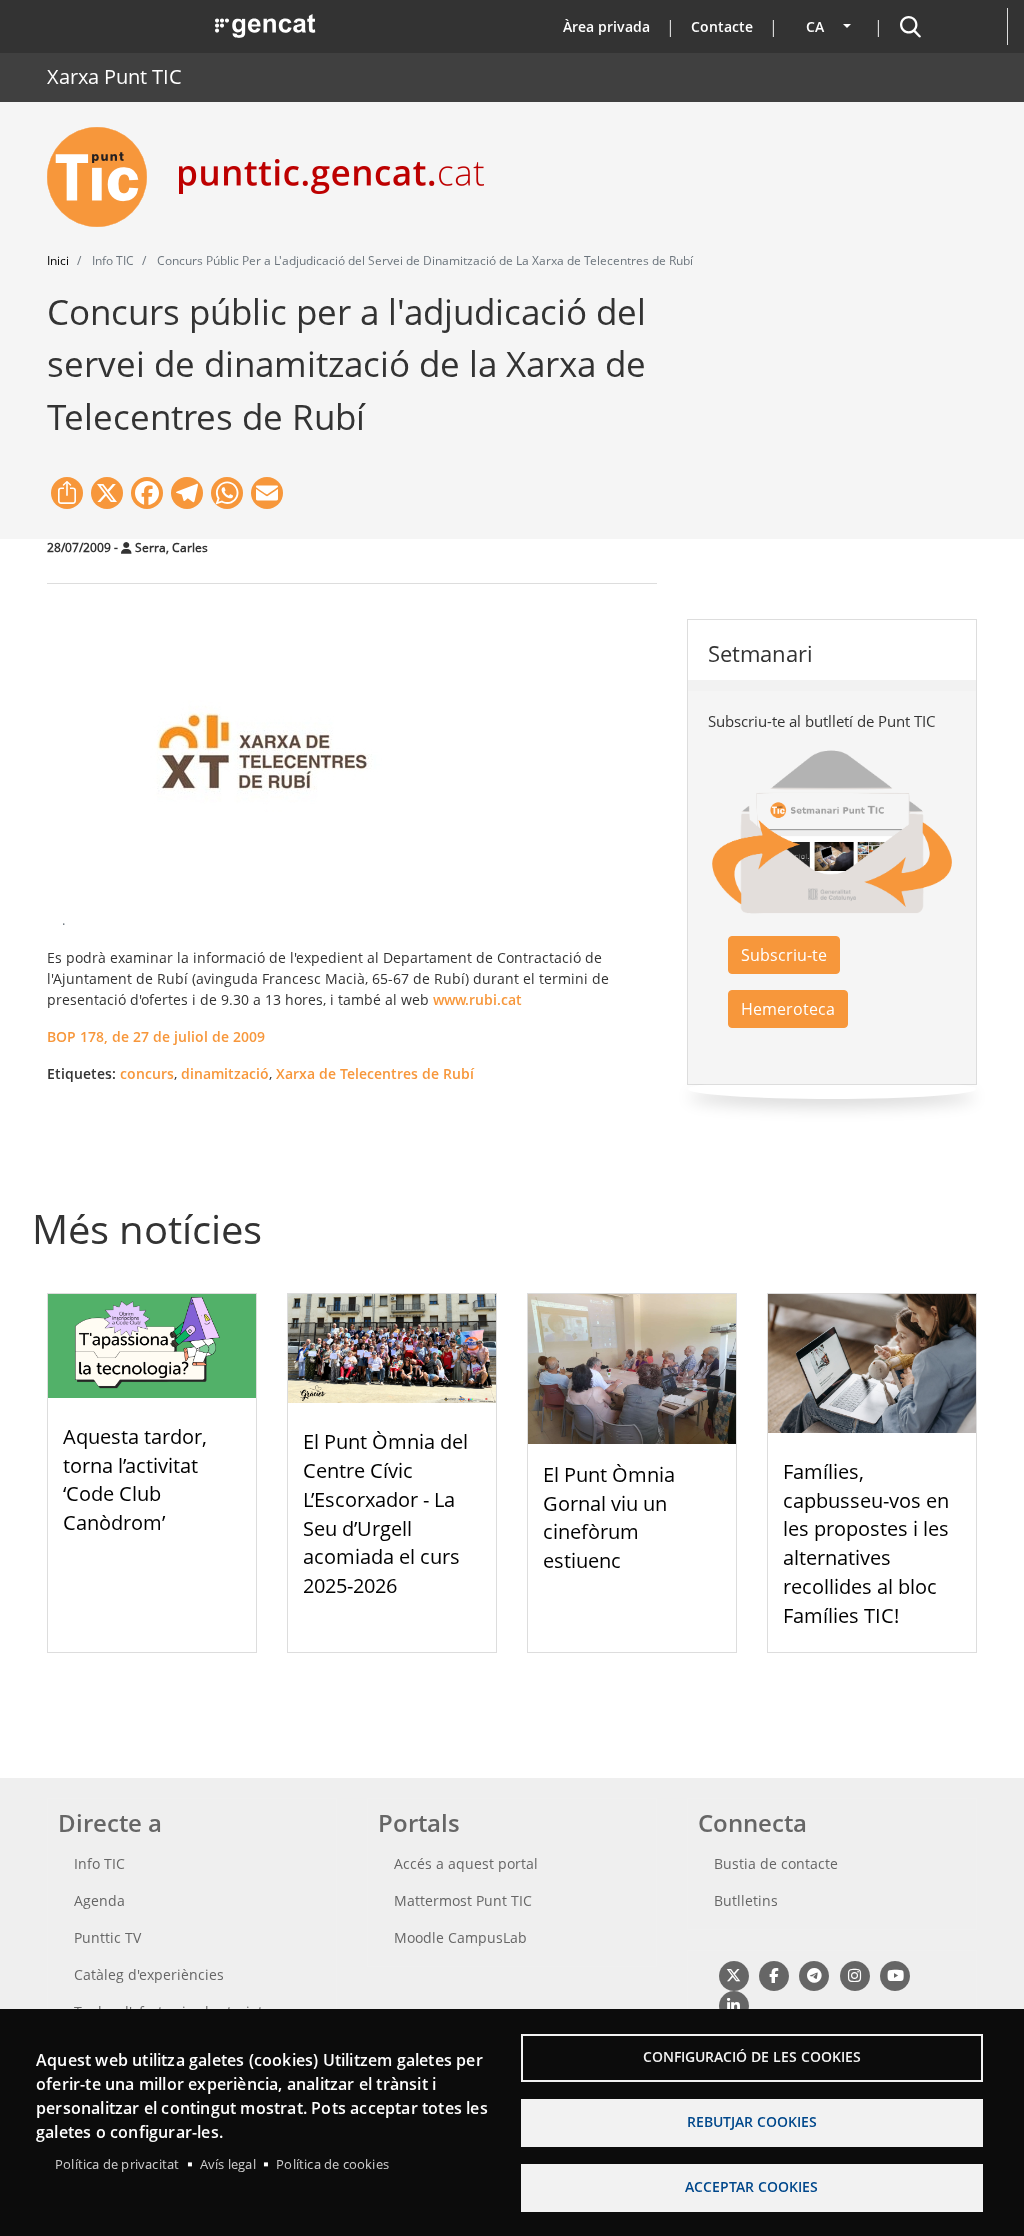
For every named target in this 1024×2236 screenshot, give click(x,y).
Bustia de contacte (776, 1863)
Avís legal (228, 2164)
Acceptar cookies (751, 2186)
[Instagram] (854, 1975)
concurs (147, 1073)
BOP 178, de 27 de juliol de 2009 (156, 1036)
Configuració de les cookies (752, 2056)
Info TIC (99, 1863)
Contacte (722, 26)
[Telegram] (814, 1975)
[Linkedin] (733, 2005)
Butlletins (746, 1900)
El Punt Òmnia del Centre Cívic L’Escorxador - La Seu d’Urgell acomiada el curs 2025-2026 (385, 1513)
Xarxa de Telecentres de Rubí (375, 1073)
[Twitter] (733, 1975)
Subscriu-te (784, 955)
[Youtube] (895, 1975)
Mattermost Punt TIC (463, 1900)
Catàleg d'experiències (149, 1974)
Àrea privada (606, 26)
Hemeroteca (788, 1009)
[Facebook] (773, 1975)
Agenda (99, 1900)
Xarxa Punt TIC (114, 76)
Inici (58, 260)
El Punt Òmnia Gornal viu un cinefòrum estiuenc (609, 1517)
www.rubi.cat (477, 999)
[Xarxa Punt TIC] (105, 177)
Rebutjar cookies (752, 2121)
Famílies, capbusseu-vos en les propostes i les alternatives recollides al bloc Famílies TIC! (866, 1543)
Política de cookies (332, 2164)
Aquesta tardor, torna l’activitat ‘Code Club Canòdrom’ (135, 1479)
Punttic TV (107, 1937)
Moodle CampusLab (460, 1937)
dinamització (225, 1073)
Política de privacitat (117, 2164)
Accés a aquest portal (466, 1863)
